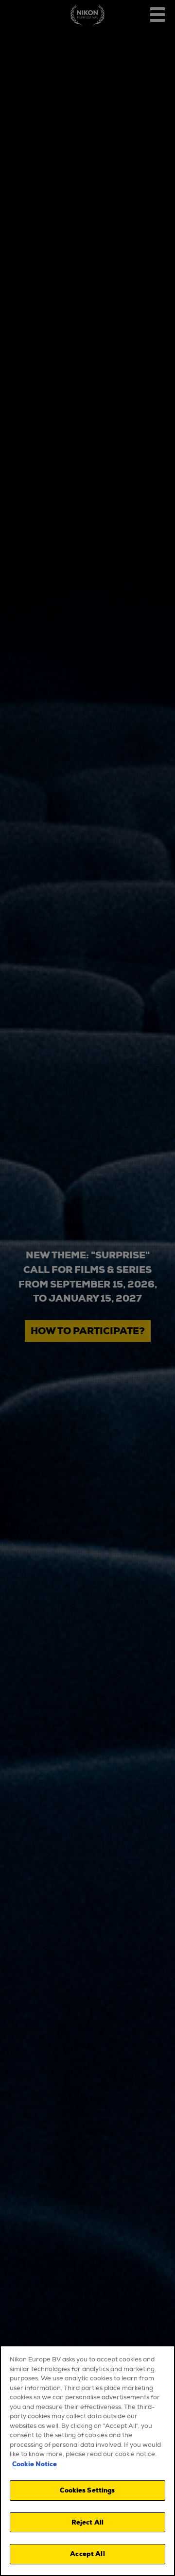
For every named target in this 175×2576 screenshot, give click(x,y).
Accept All (87, 2554)
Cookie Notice (35, 2464)
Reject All (87, 2522)
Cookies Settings (87, 2490)
